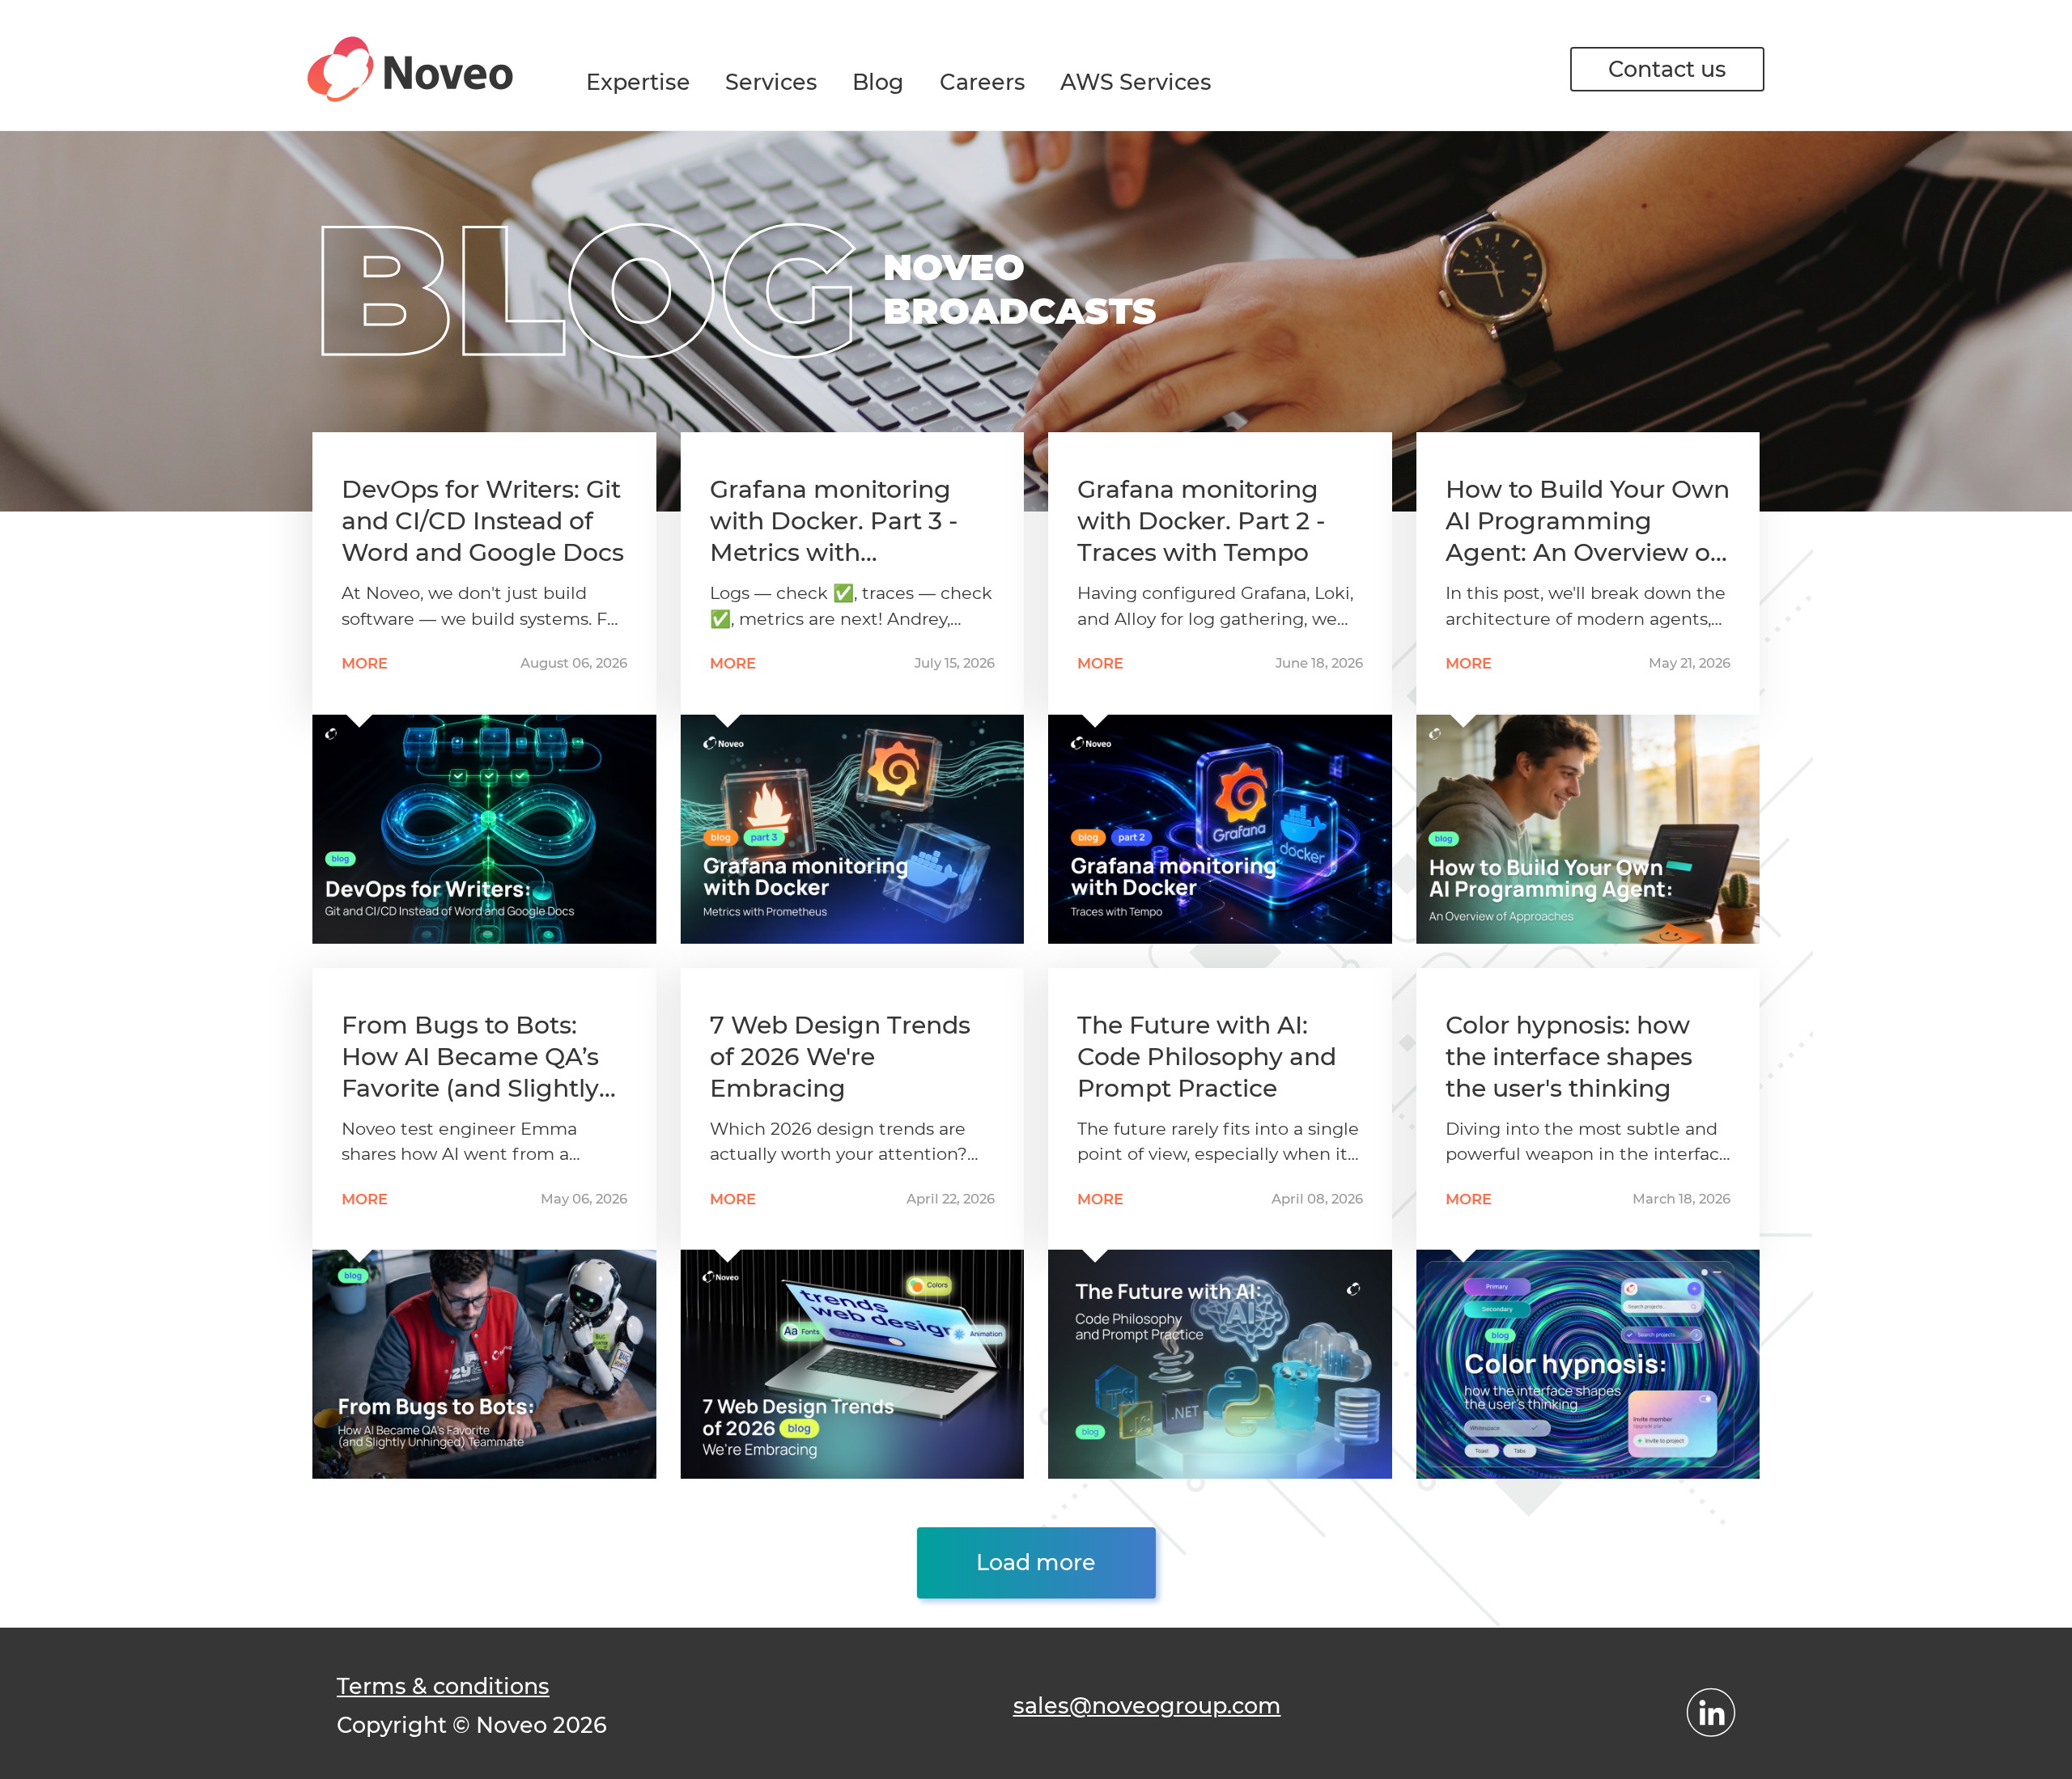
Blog (878, 82)
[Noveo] (410, 69)
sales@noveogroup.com (1147, 1706)
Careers (983, 82)
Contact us (1667, 69)
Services (771, 82)
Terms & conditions (443, 1686)
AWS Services (1136, 82)
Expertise (638, 82)
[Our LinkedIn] (1711, 1713)
